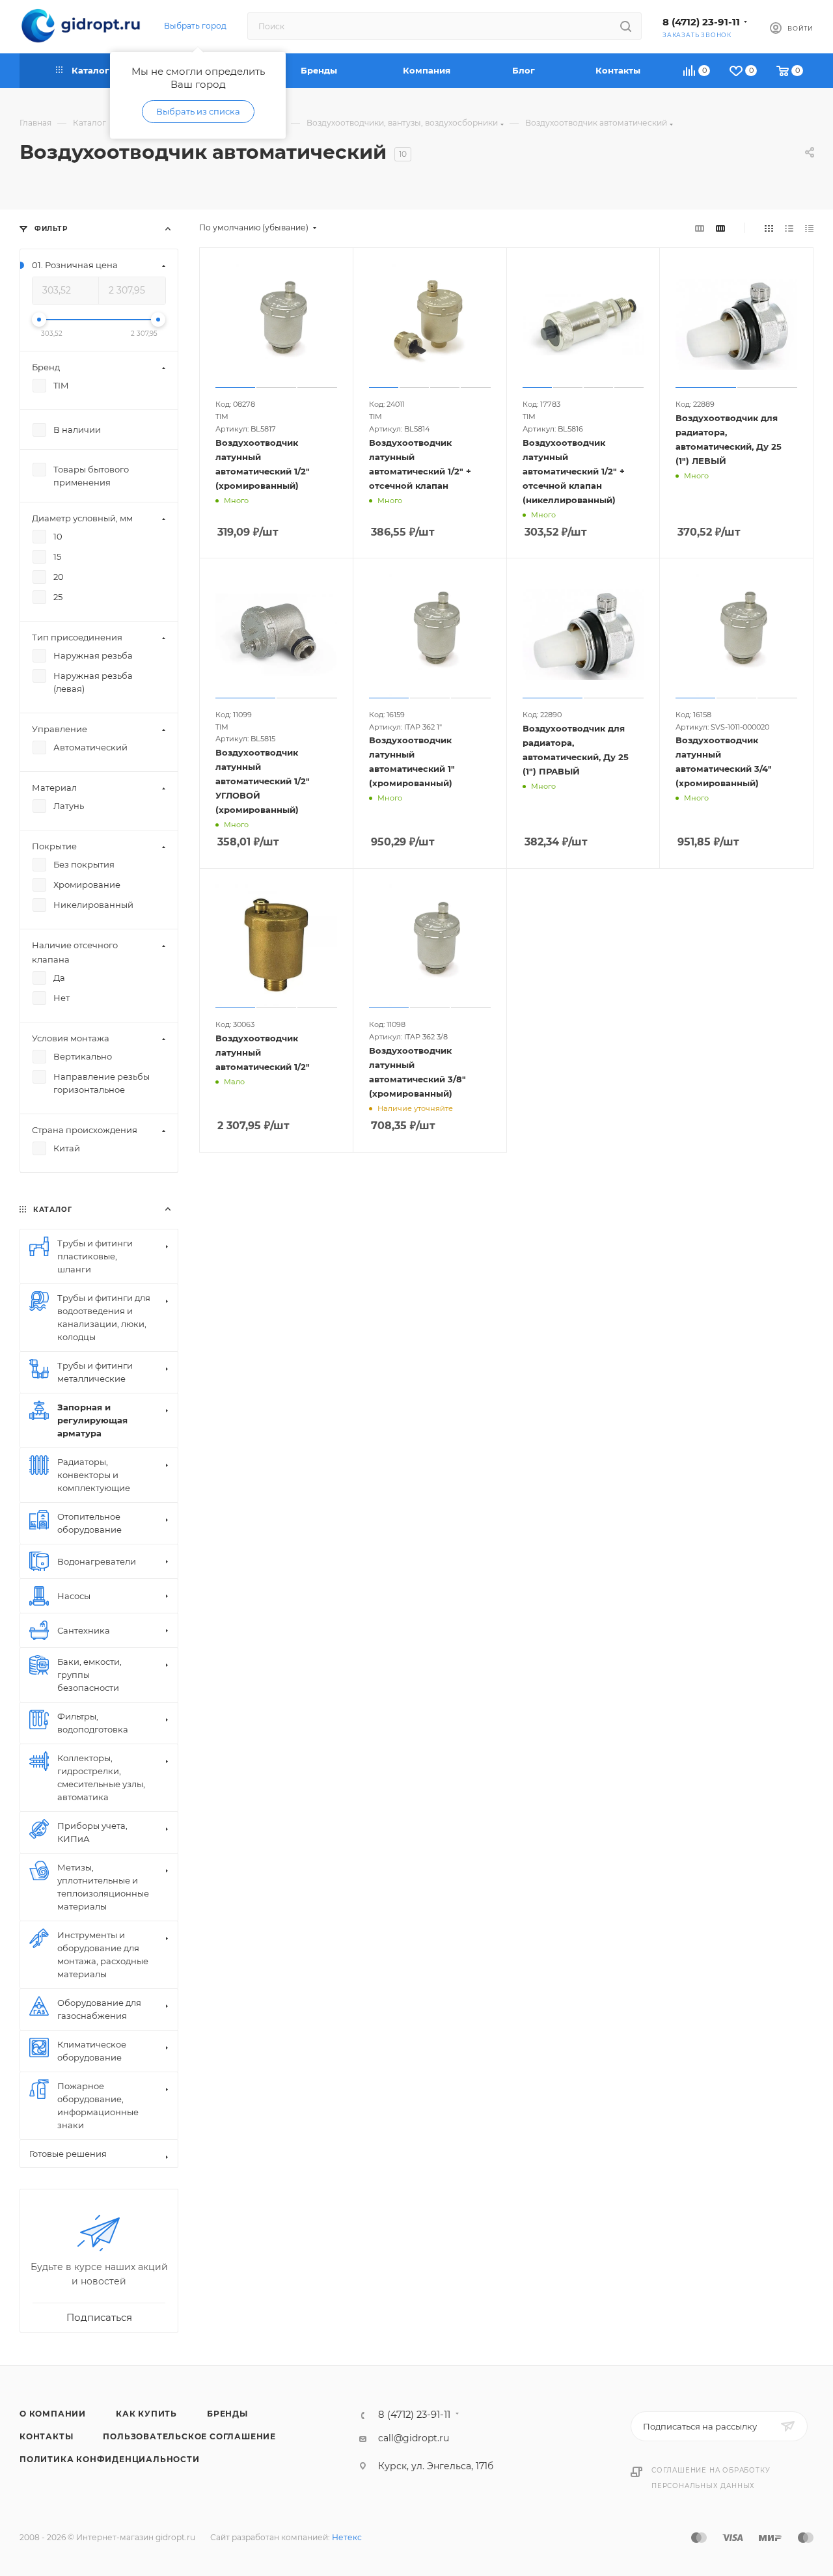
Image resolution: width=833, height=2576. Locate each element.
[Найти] (626, 26)
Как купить (146, 2414)
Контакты (46, 2436)
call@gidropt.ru (414, 2438)
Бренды (227, 2414)
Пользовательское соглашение (189, 2436)
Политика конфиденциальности (110, 2459)
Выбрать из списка (198, 111)
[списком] (789, 228)
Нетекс (347, 2537)
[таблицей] (809, 228)
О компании (53, 2414)
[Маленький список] (700, 228)
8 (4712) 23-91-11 (701, 22)
